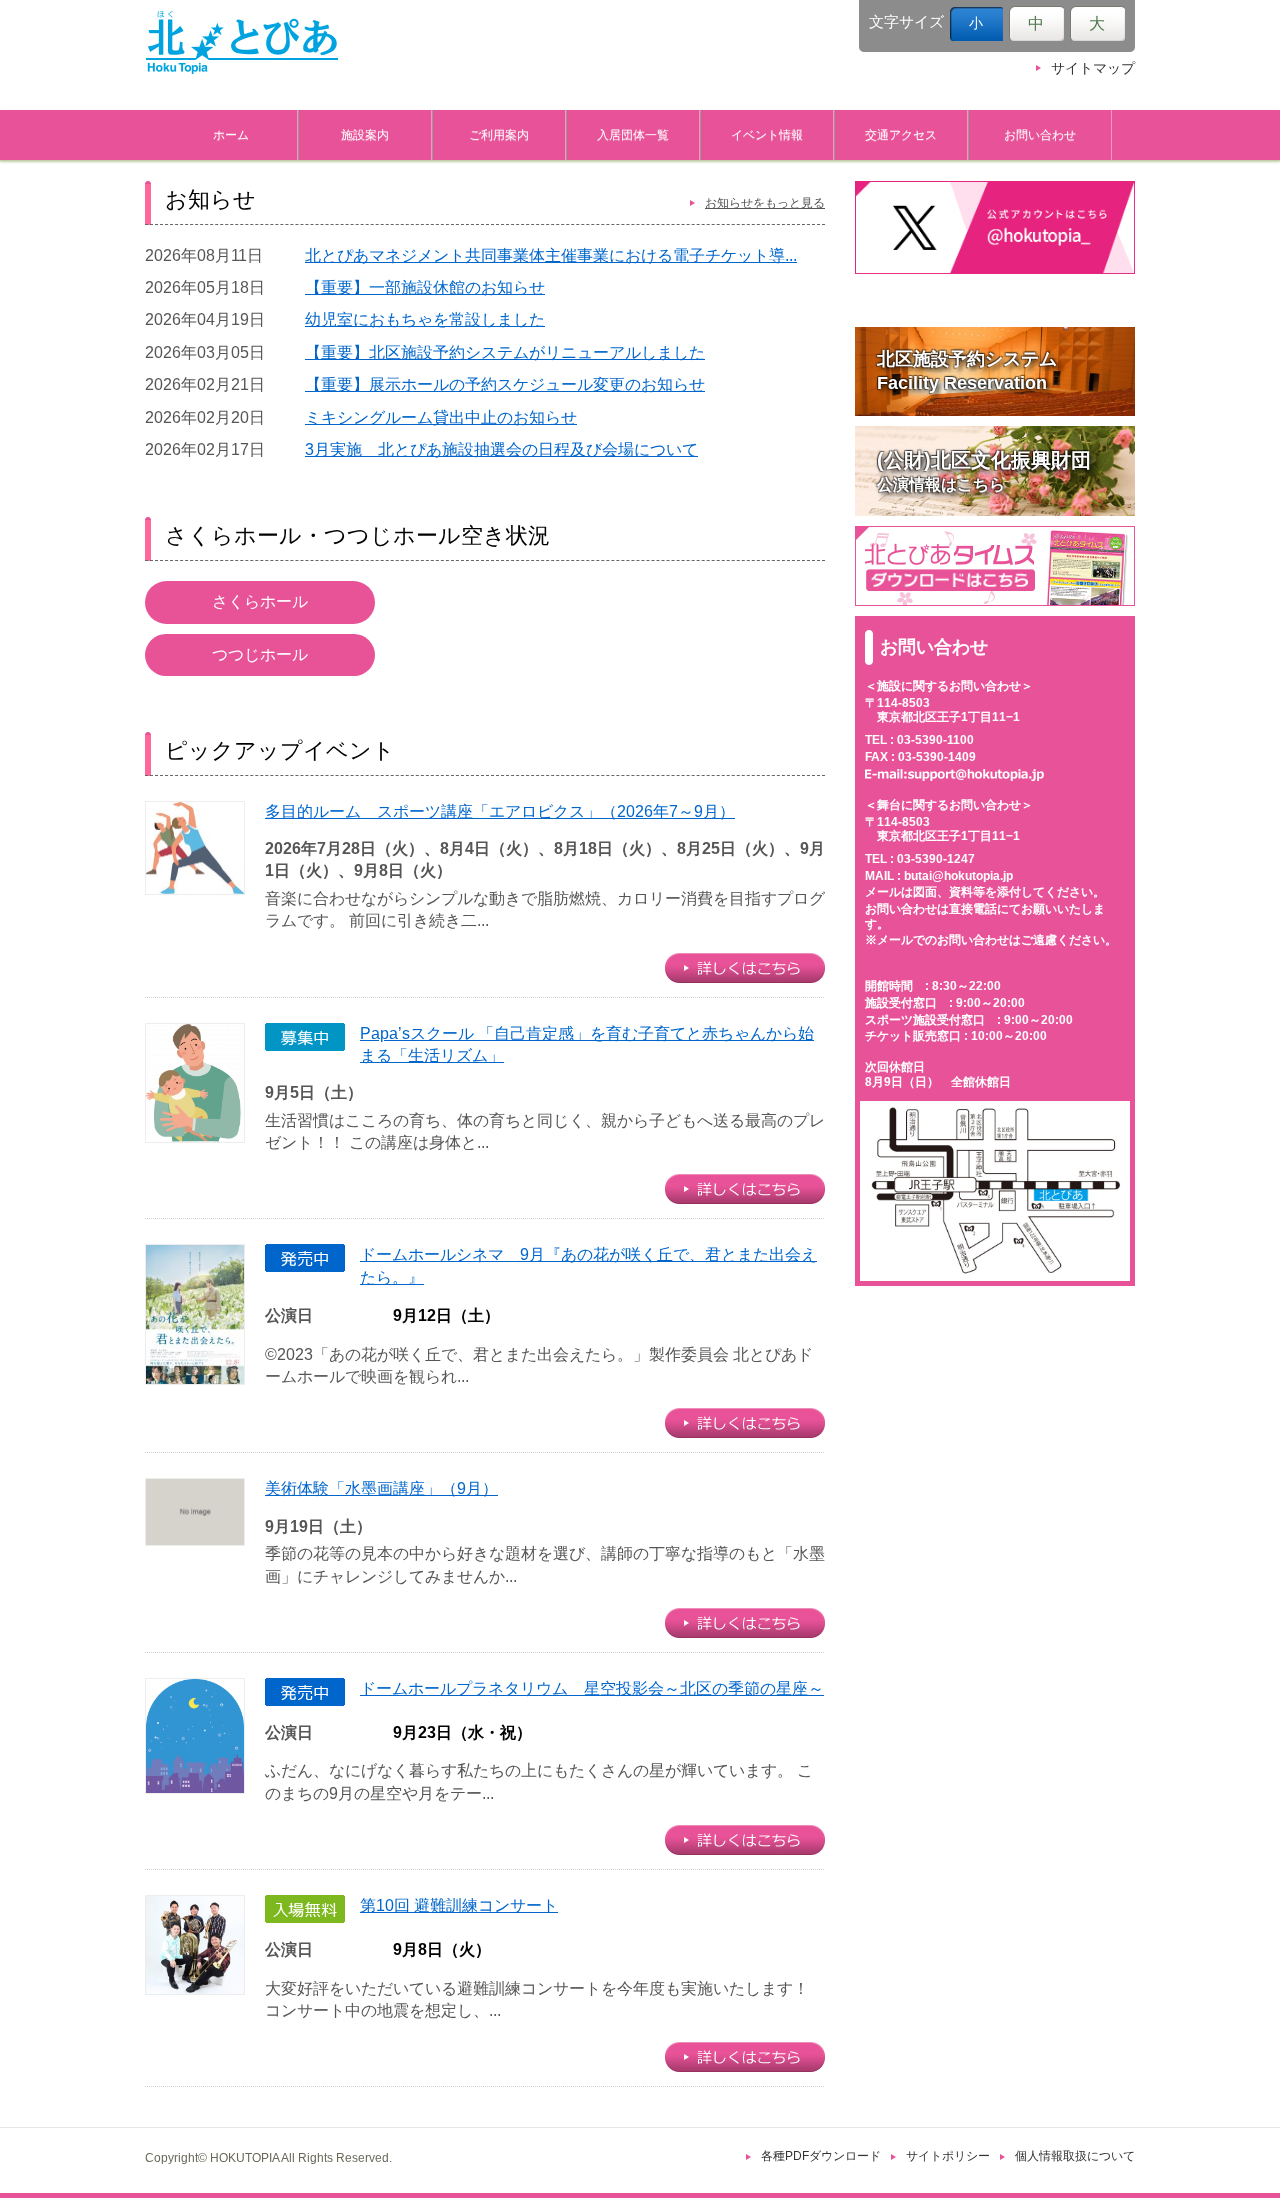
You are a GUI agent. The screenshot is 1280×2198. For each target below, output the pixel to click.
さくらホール (260, 601)
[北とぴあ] (242, 42)
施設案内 (365, 134)
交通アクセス (901, 134)
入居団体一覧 (633, 134)
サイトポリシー (948, 2156)
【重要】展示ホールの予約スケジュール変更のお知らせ (505, 384)
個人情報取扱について (1075, 2156)
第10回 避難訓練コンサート (459, 1905)
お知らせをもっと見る (765, 203)
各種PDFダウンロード (821, 2156)
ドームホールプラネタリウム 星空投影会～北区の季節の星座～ (592, 1688)
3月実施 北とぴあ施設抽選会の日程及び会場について (501, 449)
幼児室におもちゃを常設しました (425, 319)
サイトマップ (1093, 68)
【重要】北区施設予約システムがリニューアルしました (505, 352)
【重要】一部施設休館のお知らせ (425, 287)
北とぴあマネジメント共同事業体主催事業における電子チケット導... (551, 255)
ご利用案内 (499, 134)
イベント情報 (767, 134)
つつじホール (260, 654)
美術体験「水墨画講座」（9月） (381, 1488)
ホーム (231, 134)
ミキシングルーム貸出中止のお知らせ (441, 417)
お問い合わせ (1040, 134)
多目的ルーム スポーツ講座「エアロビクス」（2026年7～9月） (500, 811)
